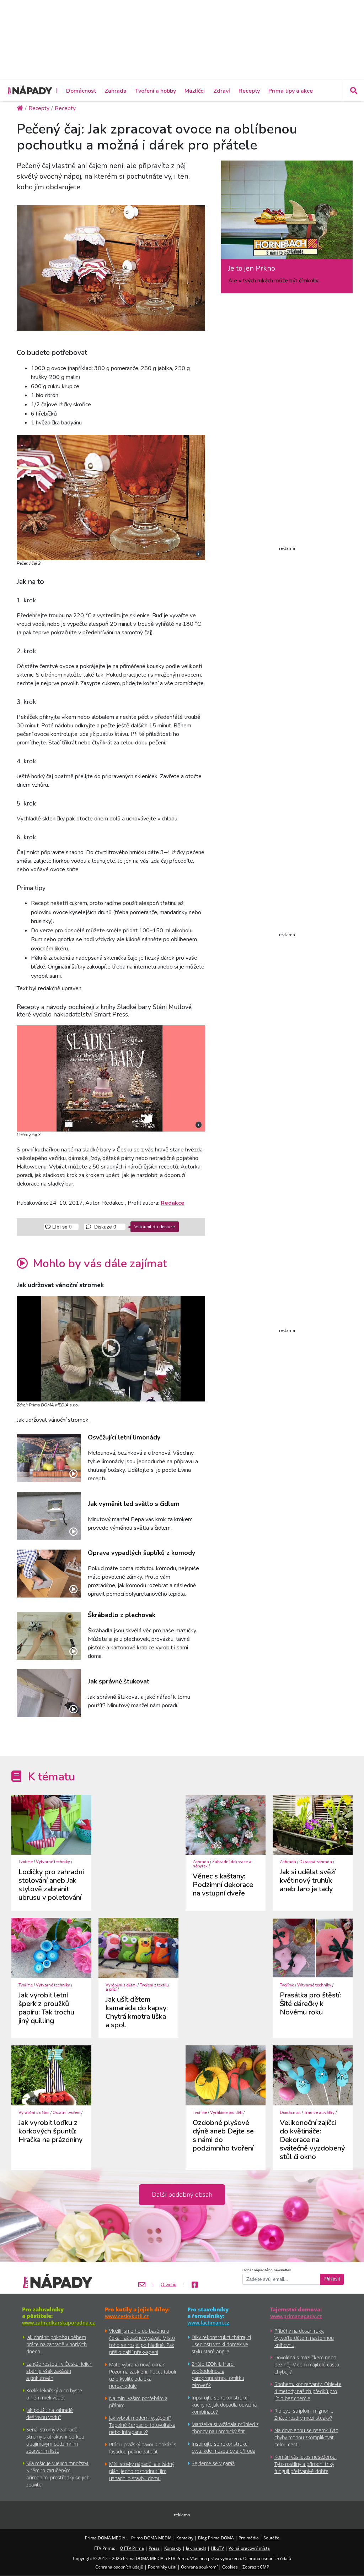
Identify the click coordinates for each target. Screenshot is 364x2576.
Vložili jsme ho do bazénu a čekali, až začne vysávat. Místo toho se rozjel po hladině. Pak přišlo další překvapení (142, 2341)
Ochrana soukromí (199, 2567)
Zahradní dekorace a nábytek (222, 1864)
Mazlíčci (195, 91)
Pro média (249, 2538)
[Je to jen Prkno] (287, 213)
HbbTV (217, 2548)
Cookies (230, 2567)
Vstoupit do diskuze (155, 1227)
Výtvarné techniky (53, 1862)
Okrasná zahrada (316, 1862)
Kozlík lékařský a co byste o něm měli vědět (54, 2394)
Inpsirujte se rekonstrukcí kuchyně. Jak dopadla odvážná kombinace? (224, 2405)
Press (154, 2548)
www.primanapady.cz (296, 2316)
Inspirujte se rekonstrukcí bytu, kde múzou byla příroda (223, 2447)
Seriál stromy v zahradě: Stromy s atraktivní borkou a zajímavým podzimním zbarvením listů (55, 2440)
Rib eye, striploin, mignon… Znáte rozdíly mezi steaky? (304, 2414)
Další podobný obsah (182, 2195)
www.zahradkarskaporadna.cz (58, 2323)
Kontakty (185, 2538)
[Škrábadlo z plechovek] (49, 1636)
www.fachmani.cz (208, 2323)
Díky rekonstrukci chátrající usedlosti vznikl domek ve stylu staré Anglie (221, 2344)
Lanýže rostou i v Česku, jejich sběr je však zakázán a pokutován (59, 2371)
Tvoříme (26, 1862)
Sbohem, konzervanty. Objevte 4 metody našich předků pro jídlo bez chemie (308, 2391)
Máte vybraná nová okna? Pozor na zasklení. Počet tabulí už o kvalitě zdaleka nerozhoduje (143, 2375)
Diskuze (105, 1227)
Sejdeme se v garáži (213, 2463)
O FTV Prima (132, 2548)
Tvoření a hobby (156, 91)
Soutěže (271, 2538)
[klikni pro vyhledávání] (353, 91)
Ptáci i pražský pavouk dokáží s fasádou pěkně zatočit (143, 2448)
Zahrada (116, 91)
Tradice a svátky (319, 2113)
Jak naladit (196, 2548)
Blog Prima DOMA (216, 2538)
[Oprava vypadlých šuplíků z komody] (49, 1574)
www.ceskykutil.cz (127, 2316)
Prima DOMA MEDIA (151, 2538)
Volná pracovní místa (249, 2548)
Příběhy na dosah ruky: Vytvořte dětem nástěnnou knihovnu (304, 2338)
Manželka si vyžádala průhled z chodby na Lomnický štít (225, 2428)
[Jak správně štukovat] (49, 1693)
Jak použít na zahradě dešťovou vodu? (50, 2414)
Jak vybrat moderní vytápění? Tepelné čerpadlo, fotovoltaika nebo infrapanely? (142, 2425)
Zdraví (222, 91)
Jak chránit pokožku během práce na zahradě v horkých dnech (57, 2344)
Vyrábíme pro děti (226, 2113)
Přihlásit (332, 2279)
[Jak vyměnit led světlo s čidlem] (49, 1516)
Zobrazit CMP (256, 2567)
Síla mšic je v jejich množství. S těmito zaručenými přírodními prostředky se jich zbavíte (58, 2474)
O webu (168, 2285)
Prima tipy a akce (291, 91)
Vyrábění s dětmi (121, 1985)
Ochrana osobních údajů (119, 2567)
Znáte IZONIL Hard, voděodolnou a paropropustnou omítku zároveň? (218, 2374)
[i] (111, 497)
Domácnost (81, 91)
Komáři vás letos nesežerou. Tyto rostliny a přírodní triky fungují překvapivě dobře (306, 2464)
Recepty (249, 91)
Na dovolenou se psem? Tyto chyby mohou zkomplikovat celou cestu (306, 2437)
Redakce (173, 1203)
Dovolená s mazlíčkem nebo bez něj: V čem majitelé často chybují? (307, 2365)
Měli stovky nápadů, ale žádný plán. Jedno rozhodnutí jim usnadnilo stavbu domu (142, 2471)
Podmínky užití (162, 2567)
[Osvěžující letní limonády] (49, 1458)
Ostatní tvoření (66, 2113)
